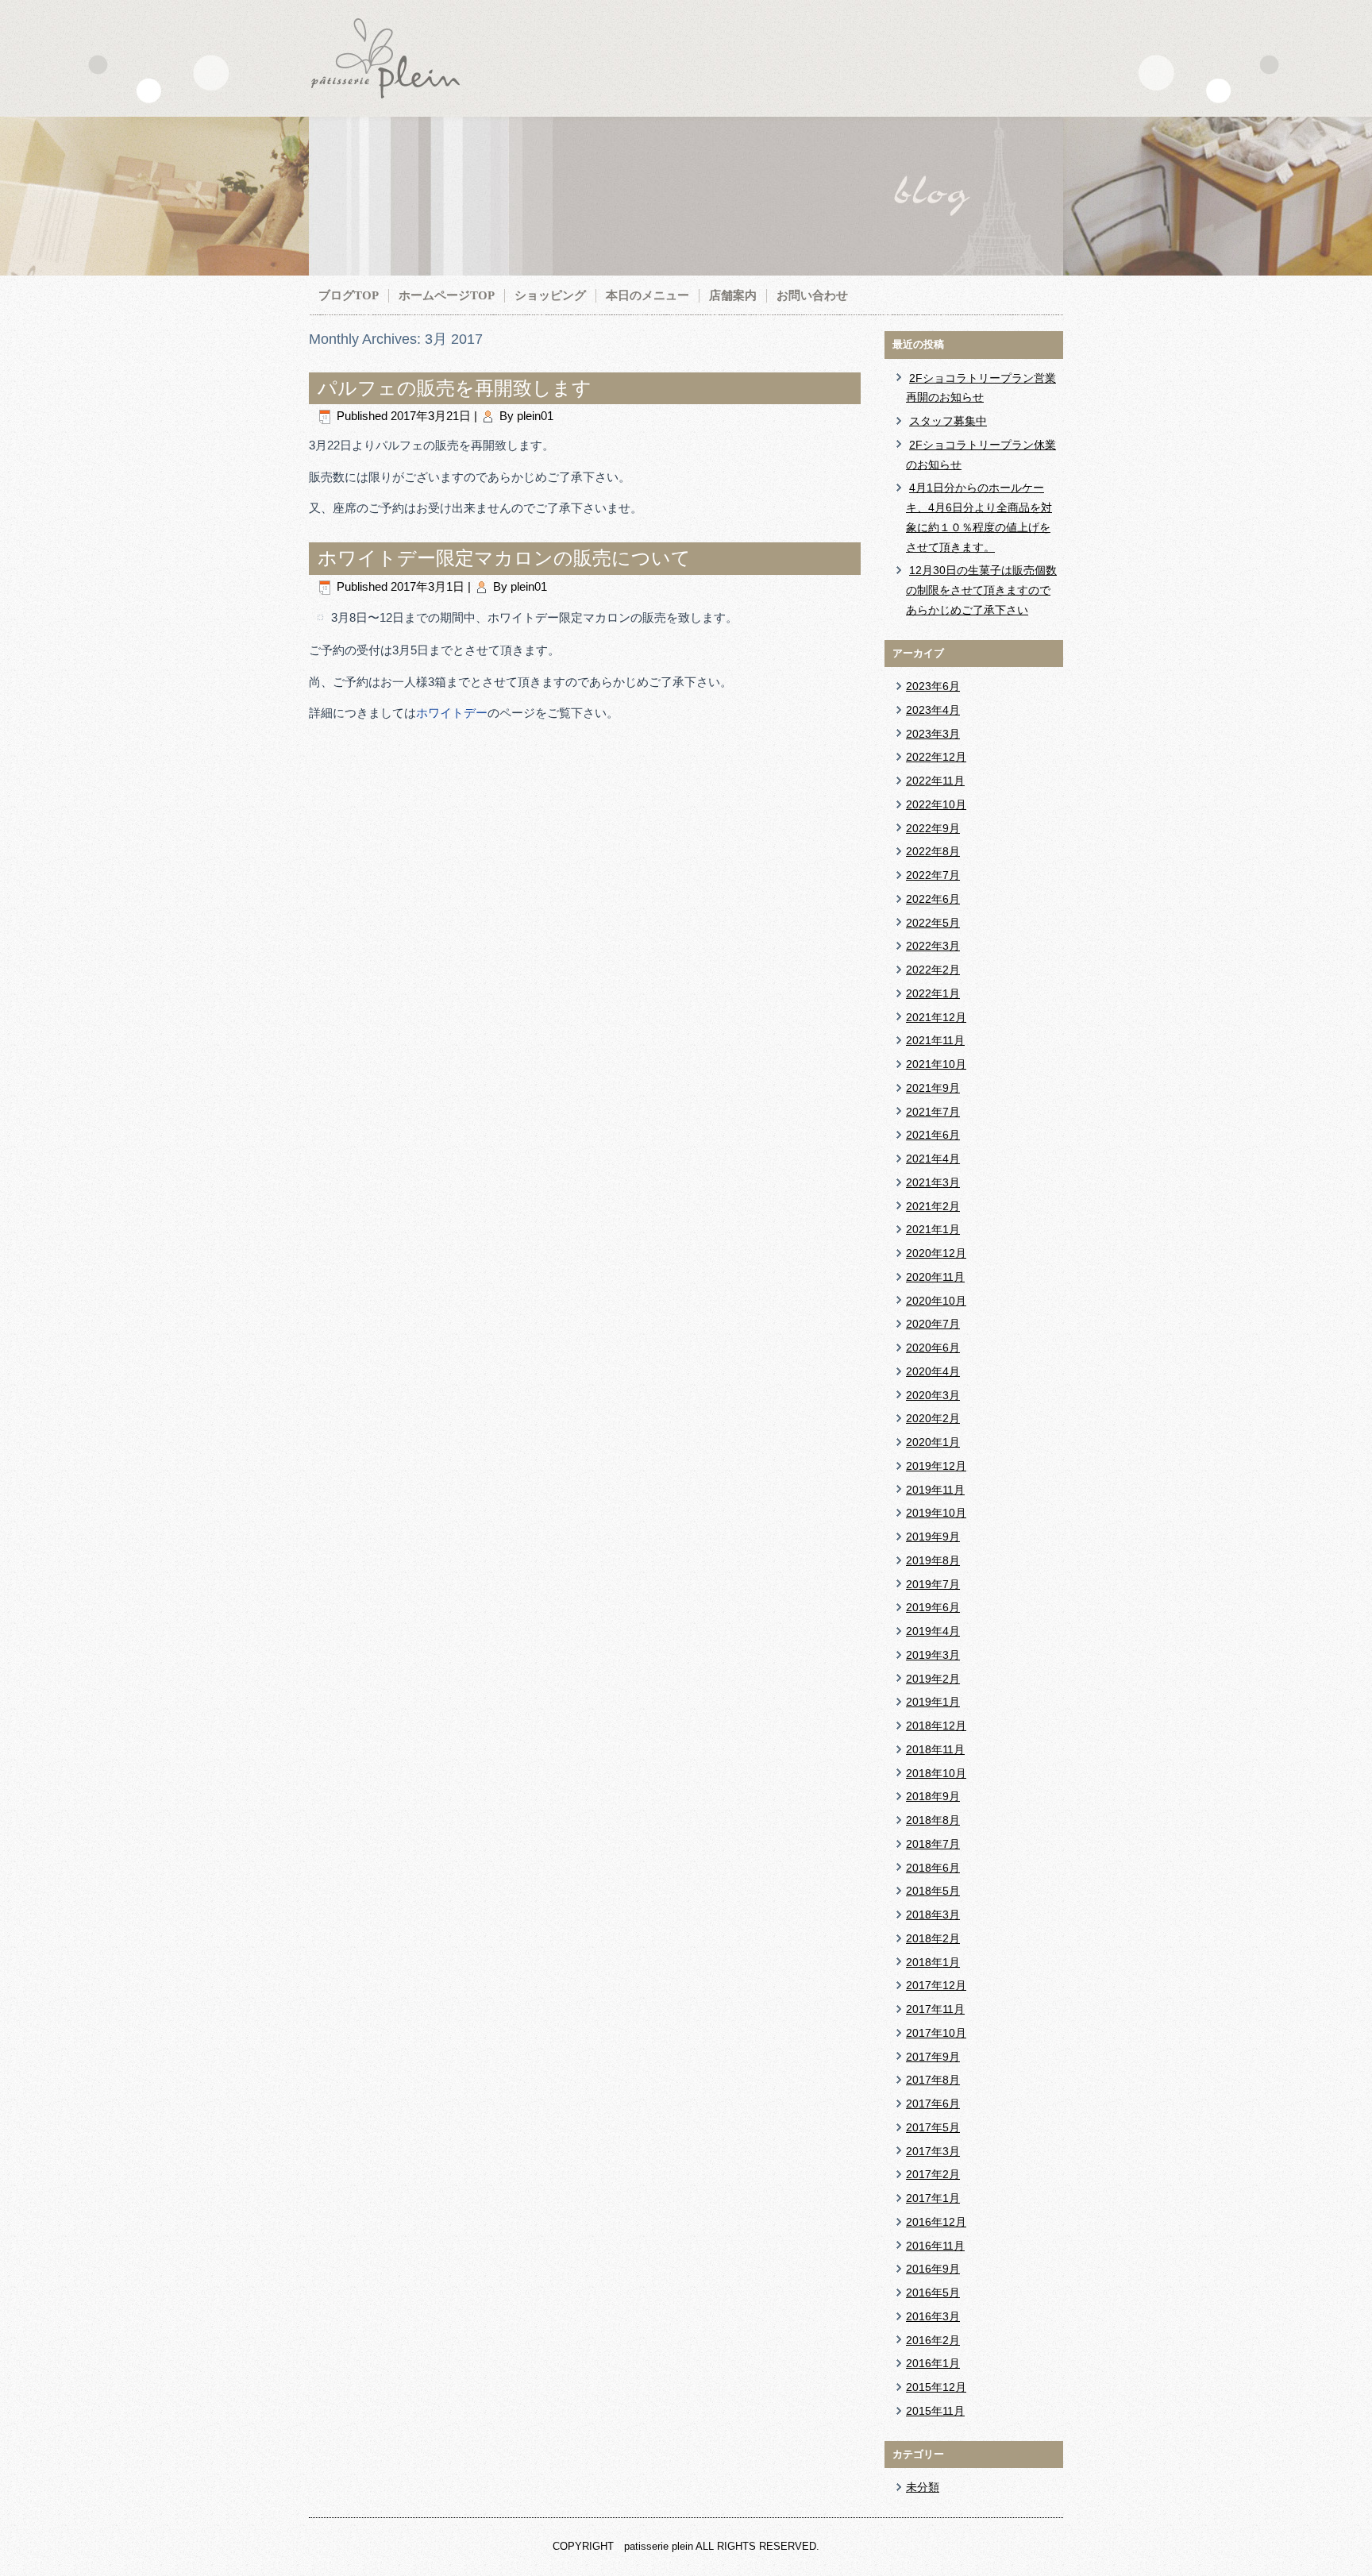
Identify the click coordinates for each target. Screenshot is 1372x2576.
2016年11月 (935, 2246)
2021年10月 (936, 1064)
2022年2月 (933, 970)
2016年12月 (936, 2222)
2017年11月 (935, 2009)
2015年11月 (935, 2411)
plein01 (535, 416)
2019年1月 (933, 1702)
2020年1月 (933, 1442)
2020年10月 (936, 1301)
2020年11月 (935, 1277)
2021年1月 (933, 1229)
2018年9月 (933, 1796)
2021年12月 (936, 1017)
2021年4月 (933, 1159)
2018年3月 (933, 1915)
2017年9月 (933, 2057)
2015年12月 (936, 2387)
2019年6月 (933, 1607)
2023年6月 (933, 686)
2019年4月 (933, 1631)
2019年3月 (933, 1655)
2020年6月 (933, 1348)
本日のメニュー (647, 295)
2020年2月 (933, 1418)
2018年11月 (935, 1749)
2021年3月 (933, 1182)
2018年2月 (933, 1938)
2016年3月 (933, 2316)
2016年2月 (933, 2340)
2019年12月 (936, 1466)
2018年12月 (936, 1726)
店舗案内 (733, 295)
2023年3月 (933, 734)
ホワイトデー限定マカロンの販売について (504, 558)
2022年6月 (933, 899)
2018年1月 (933, 1962)
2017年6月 (933, 2104)
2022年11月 (935, 781)
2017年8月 (933, 2080)
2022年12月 (936, 757)
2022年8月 (933, 851)
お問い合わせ (812, 295)
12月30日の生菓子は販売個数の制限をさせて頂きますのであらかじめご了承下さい (981, 590)
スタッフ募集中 (948, 421)
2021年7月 (933, 1112)
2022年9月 (933, 828)
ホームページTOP (447, 295)
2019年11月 (935, 1490)
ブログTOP (349, 295)
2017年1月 (933, 2198)
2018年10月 (936, 1773)
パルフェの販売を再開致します (455, 388)
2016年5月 (933, 2293)
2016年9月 (933, 2269)
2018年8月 (933, 1820)
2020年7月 (933, 1324)
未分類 (923, 2487)
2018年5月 (933, 1891)
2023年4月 (933, 710)
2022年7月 (933, 875)
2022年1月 (933, 993)
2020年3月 (933, 1395)
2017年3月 (933, 2151)
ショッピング (550, 295)
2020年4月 (933, 1371)
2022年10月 (936, 804)
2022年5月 (933, 923)
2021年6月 (933, 1135)
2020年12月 (936, 1253)
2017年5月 (933, 2127)
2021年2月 (933, 1206)
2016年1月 (933, 2363)
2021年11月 (935, 1040)
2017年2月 (933, 2174)
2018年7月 (933, 1844)
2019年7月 (933, 1584)
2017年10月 (936, 2033)
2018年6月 (933, 1868)
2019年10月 (936, 1513)
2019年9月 (933, 1537)
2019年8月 (933, 1560)
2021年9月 (933, 1088)
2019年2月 (933, 1679)
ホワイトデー (452, 713)
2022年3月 (933, 946)
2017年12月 (936, 1985)
